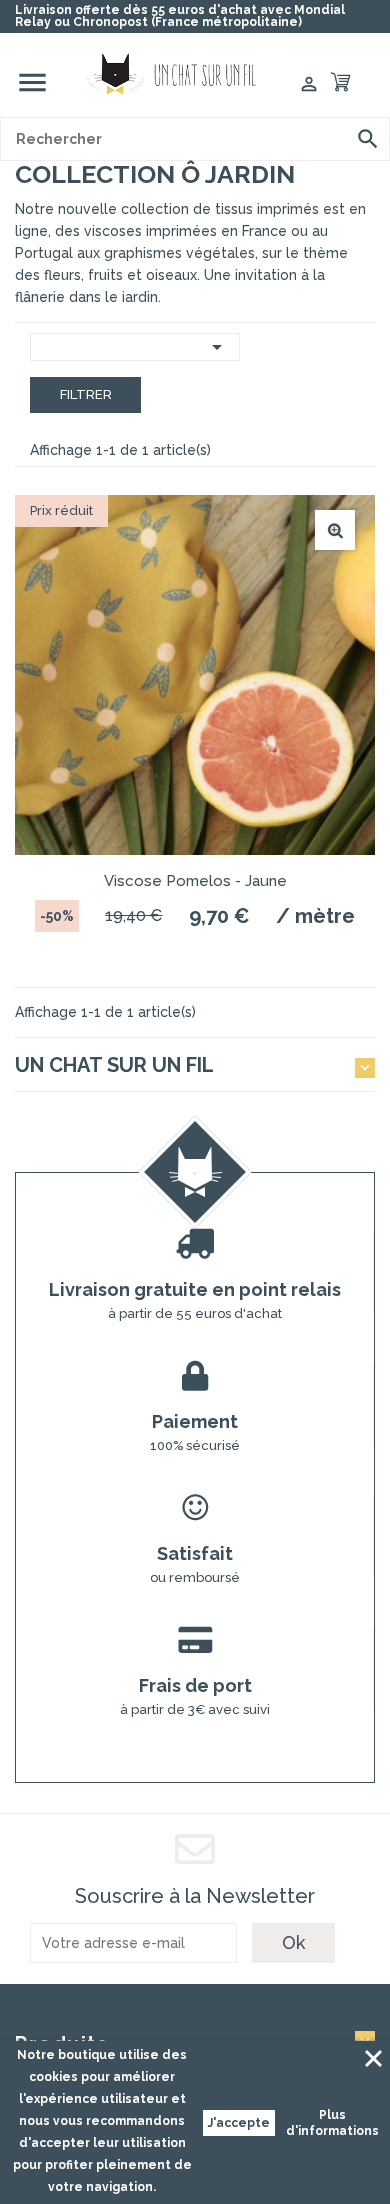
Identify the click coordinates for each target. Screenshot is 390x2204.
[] (368, 139)
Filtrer (86, 394)
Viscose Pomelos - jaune (195, 881)
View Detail (335, 530)
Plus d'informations (332, 2123)
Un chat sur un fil (114, 1065)
